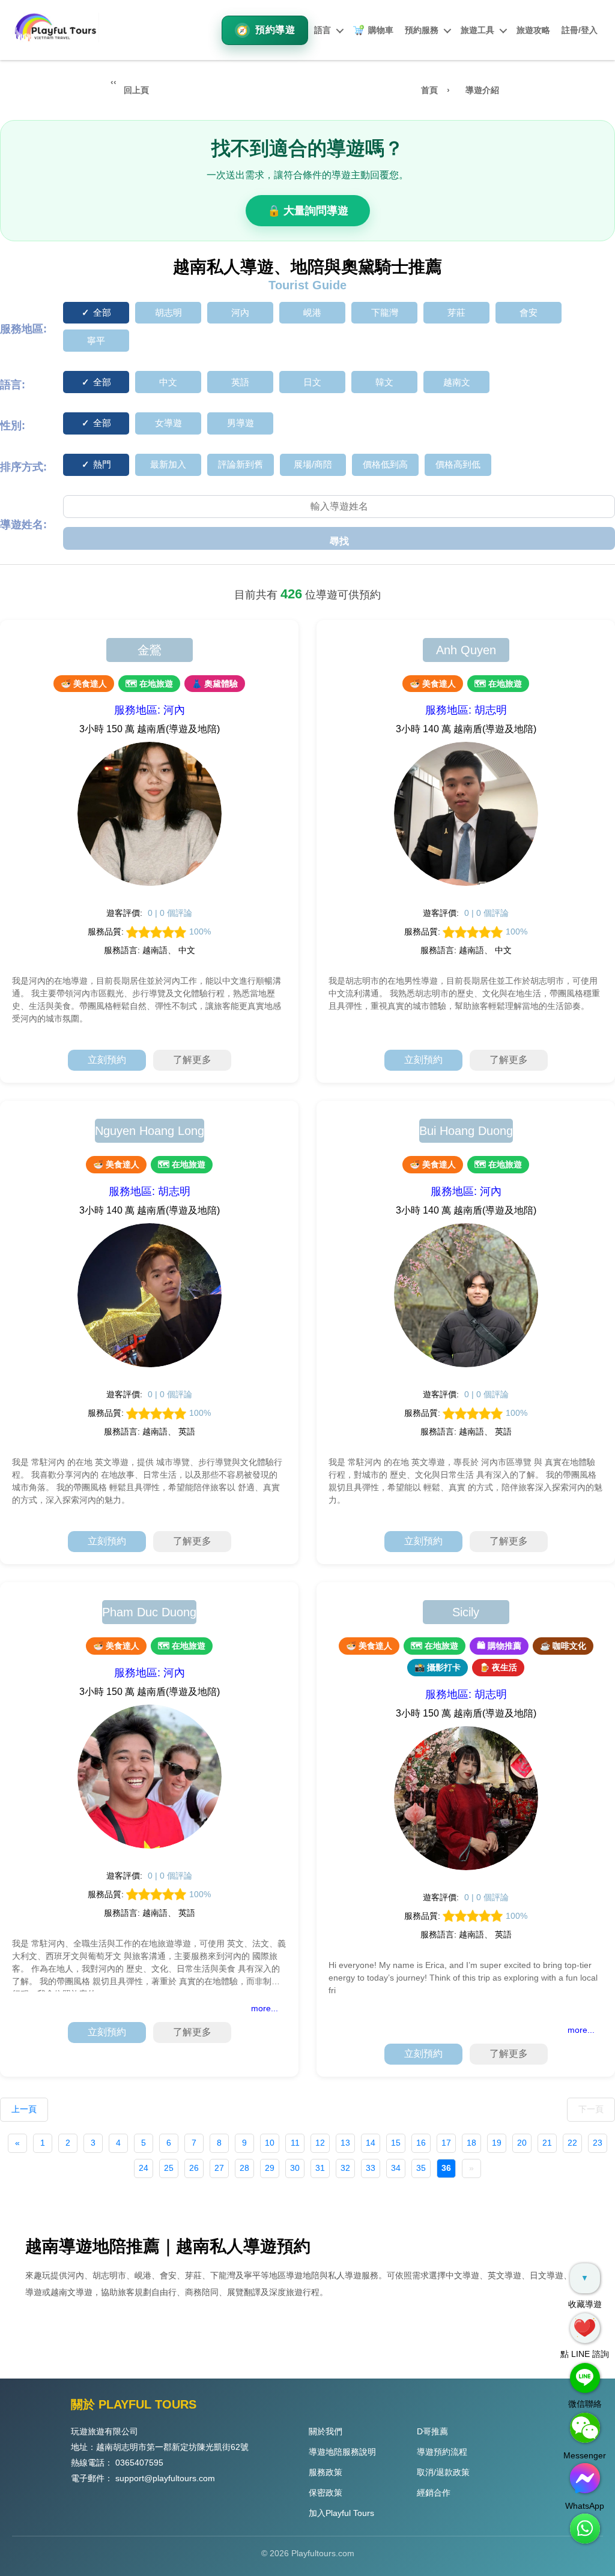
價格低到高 (385, 464)
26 (194, 2168)
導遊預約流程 (442, 2452)
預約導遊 (275, 30)
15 (396, 2143)
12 (320, 2143)
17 (446, 2143)
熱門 (102, 464)
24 (144, 2168)
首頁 (429, 90)
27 (219, 2168)
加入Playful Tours (341, 2513)
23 (598, 2143)
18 (471, 2143)
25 (169, 2168)
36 (446, 2168)
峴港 (312, 312)
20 (522, 2143)
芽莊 (456, 312)
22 (572, 2143)
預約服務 (422, 30)
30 (295, 2168)
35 (421, 2168)
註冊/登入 (580, 30)
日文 (312, 382)
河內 (240, 312)
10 (270, 2143)
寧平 (96, 341)
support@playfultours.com (165, 2478)
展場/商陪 (313, 464)
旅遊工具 (477, 30)
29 (270, 2168)
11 (295, 2143)
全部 (102, 312)
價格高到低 (458, 464)
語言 (323, 30)
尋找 (339, 541)
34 (396, 2168)
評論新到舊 (241, 464)
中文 (168, 382)
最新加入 (168, 464)
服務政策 (326, 2472)
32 (345, 2168)
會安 (529, 312)
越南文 (457, 382)
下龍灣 (385, 312)
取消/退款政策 (443, 2472)
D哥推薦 (432, 2431)
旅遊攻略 (533, 30)
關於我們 (326, 2431)
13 (345, 2143)
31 (320, 2168)
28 (244, 2168)
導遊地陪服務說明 (342, 2452)
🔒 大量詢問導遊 (308, 211)
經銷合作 (434, 2493)
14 (371, 2143)
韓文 (384, 382)
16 (421, 2143)
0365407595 (139, 2463)
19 (497, 2143)
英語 (240, 382)
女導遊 (168, 423)
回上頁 (136, 90)
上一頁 (24, 2109)
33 (371, 2168)
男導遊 (241, 423)
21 (547, 2143)
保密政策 (326, 2493)
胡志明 (168, 312)
